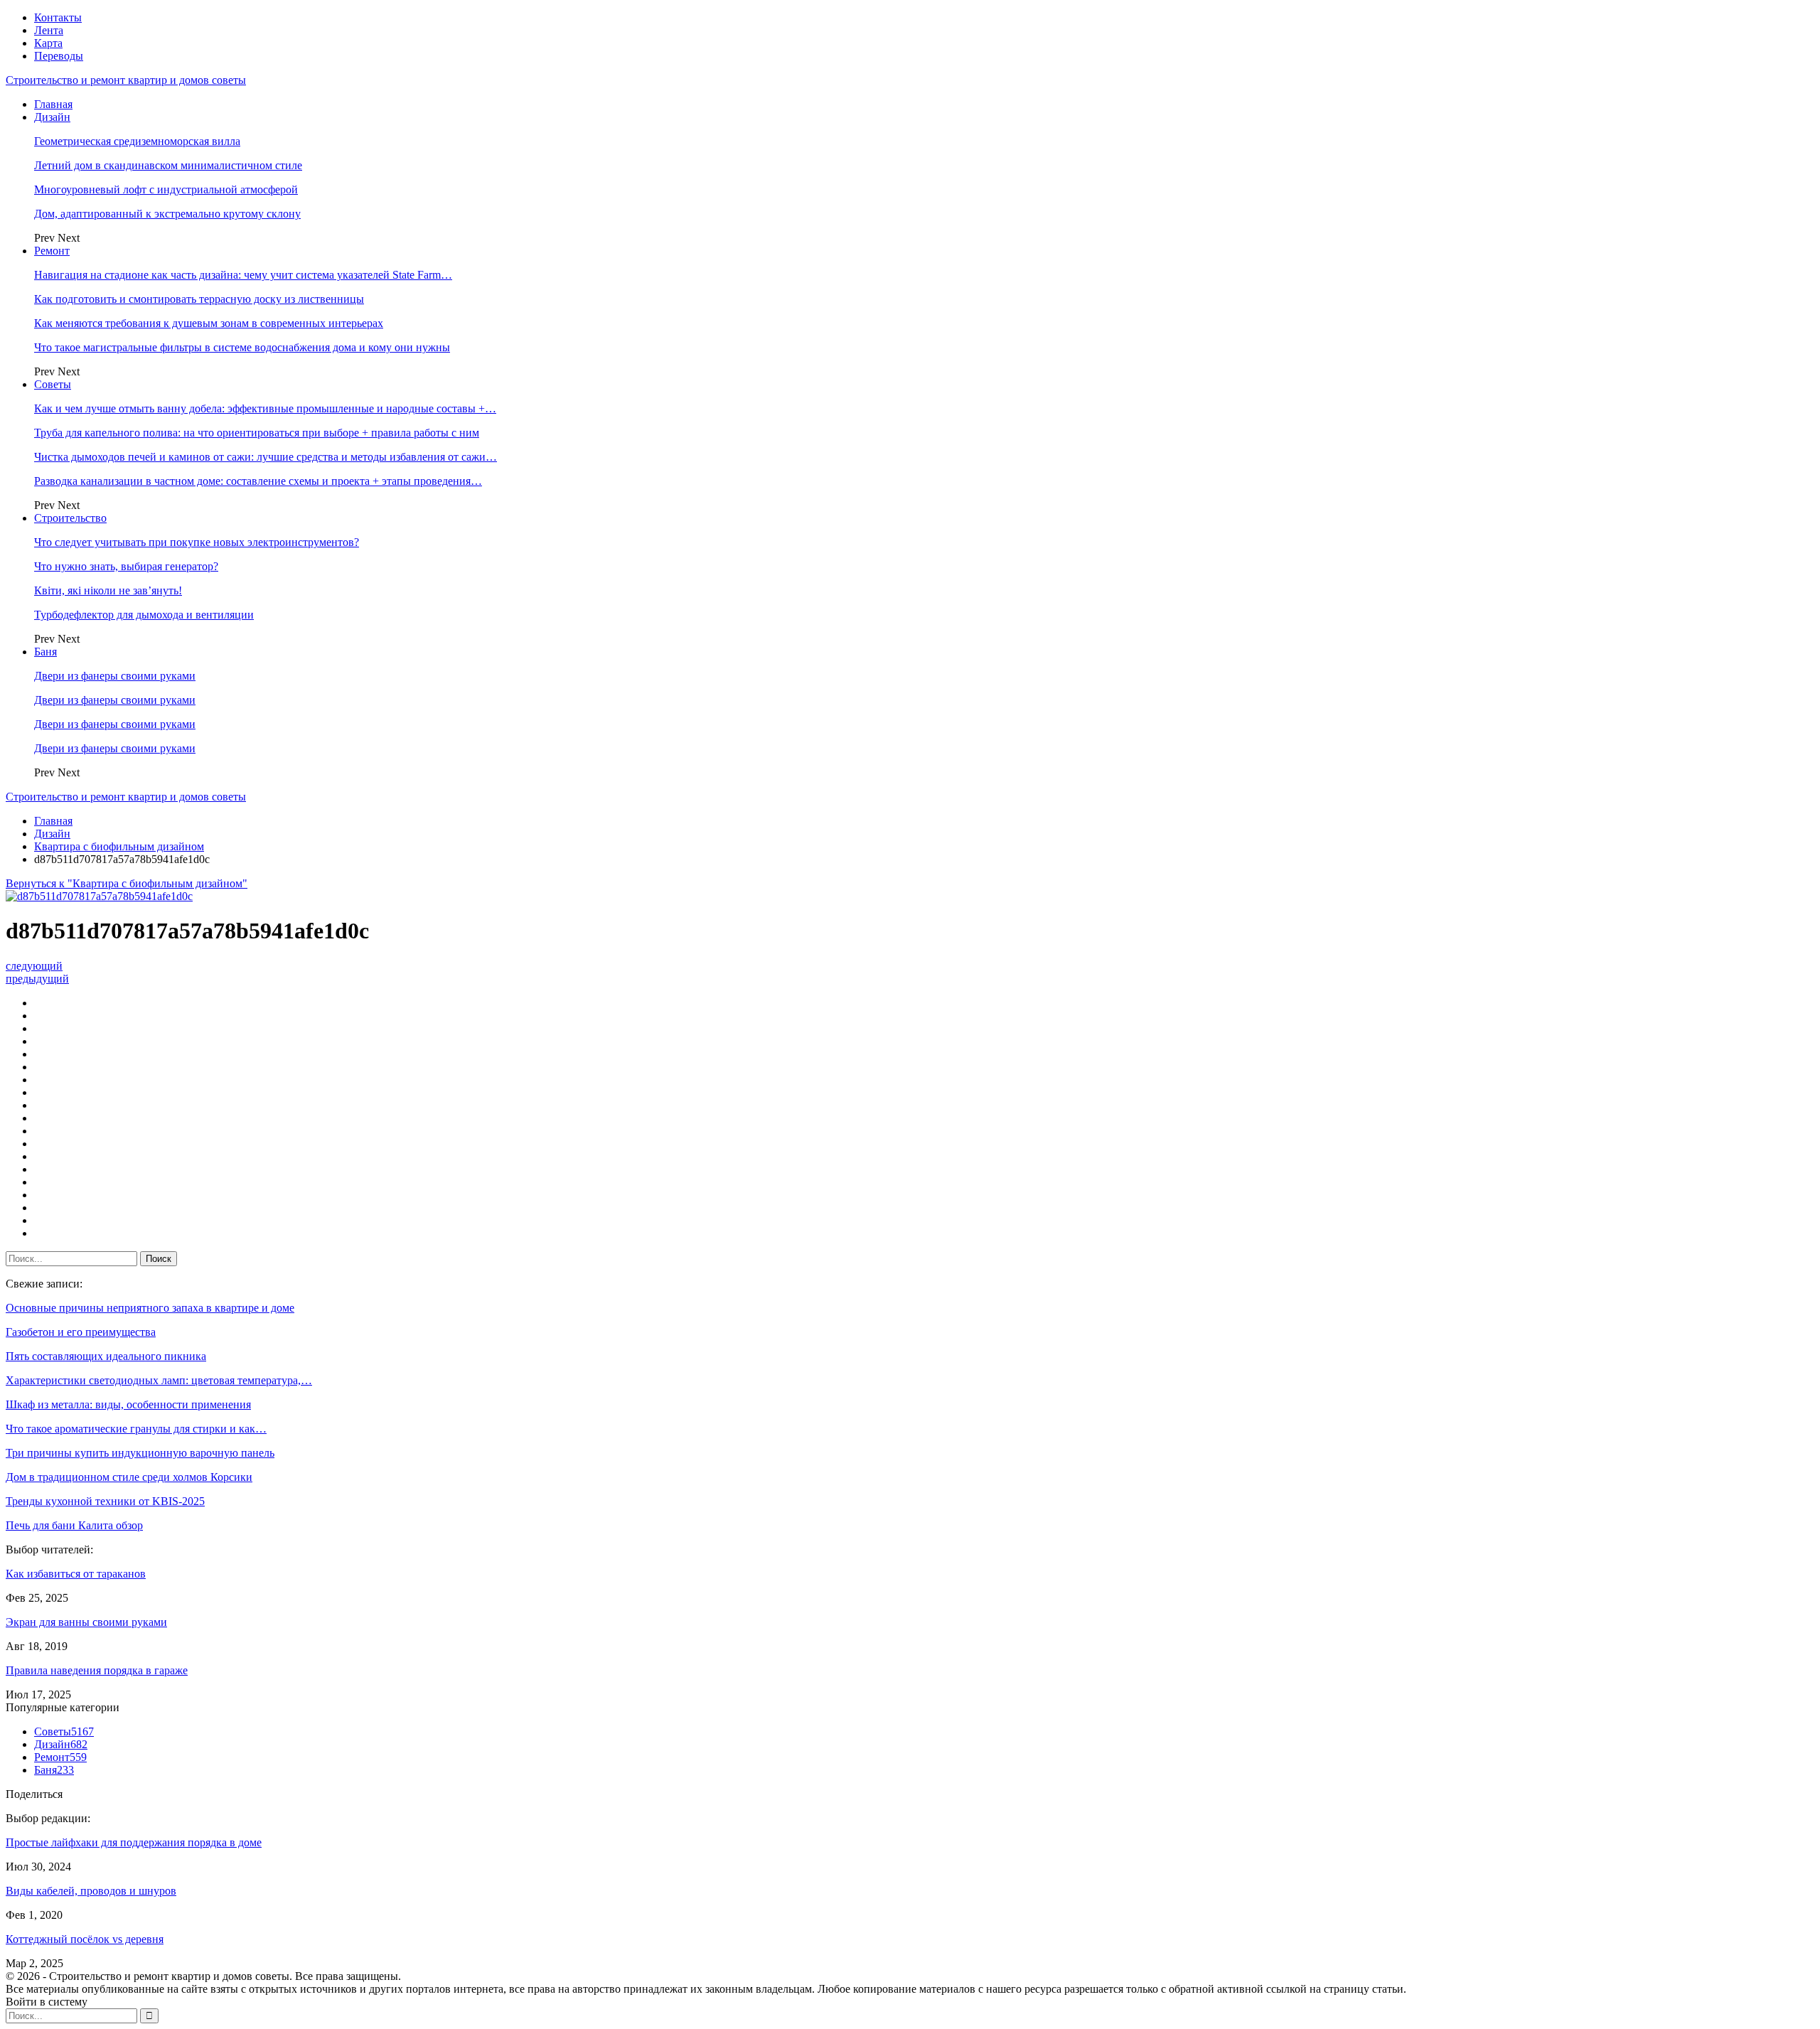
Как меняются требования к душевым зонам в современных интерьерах (209, 323)
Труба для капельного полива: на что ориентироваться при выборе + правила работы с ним (257, 433)
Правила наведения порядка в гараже (97, 1670)
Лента (49, 30)
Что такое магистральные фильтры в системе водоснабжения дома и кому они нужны (242, 347)
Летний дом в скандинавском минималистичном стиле (168, 165)
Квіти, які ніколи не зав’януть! (108, 590)
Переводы (59, 56)
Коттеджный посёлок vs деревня (85, 1939)
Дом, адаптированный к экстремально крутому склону (167, 214)
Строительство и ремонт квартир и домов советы (126, 80)
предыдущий (37, 979)
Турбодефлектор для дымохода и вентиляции (144, 615)
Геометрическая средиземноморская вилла (137, 141)
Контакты (58, 17)
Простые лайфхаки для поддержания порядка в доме (134, 1842)
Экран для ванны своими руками (86, 1622)
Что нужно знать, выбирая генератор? (126, 566)
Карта (48, 43)
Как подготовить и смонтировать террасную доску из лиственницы (199, 299)
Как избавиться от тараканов (76, 1574)
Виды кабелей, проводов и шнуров (91, 1891)
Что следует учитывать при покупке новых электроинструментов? (197, 542)
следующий (34, 966)
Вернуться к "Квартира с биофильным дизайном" (127, 883)
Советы (53, 384)
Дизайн (52, 117)
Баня (45, 652)
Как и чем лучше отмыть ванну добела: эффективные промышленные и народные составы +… (265, 408)
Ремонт (52, 251)
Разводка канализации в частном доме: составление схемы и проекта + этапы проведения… (258, 481)
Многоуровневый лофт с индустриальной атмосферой (166, 189)
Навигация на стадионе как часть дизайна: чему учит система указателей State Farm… (243, 275)
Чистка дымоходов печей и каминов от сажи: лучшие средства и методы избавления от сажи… (266, 457)
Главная (53, 104)
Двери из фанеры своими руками (115, 676)
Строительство (70, 518)
